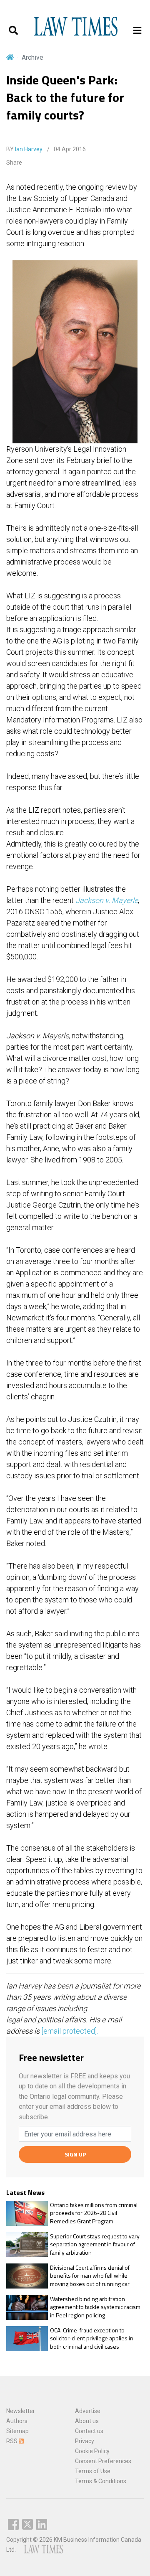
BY (24, 149)
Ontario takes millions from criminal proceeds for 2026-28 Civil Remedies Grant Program (94, 2213)
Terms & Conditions (101, 2481)
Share (14, 163)
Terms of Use (93, 2471)
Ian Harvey (29, 149)
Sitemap (17, 2431)
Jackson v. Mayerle (107, 900)
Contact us (89, 2431)
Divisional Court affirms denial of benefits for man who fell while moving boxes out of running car (90, 2276)
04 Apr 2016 (69, 149)
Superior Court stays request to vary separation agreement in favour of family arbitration (95, 2244)
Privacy (85, 2441)
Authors (17, 2421)
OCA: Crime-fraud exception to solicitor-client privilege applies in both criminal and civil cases (92, 2338)
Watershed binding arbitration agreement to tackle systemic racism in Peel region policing (95, 2307)
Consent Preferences (103, 2461)
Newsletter (21, 2411)
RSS (12, 2441)
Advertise (88, 2411)
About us (87, 2421)
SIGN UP (75, 2154)
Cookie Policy (92, 2451)
